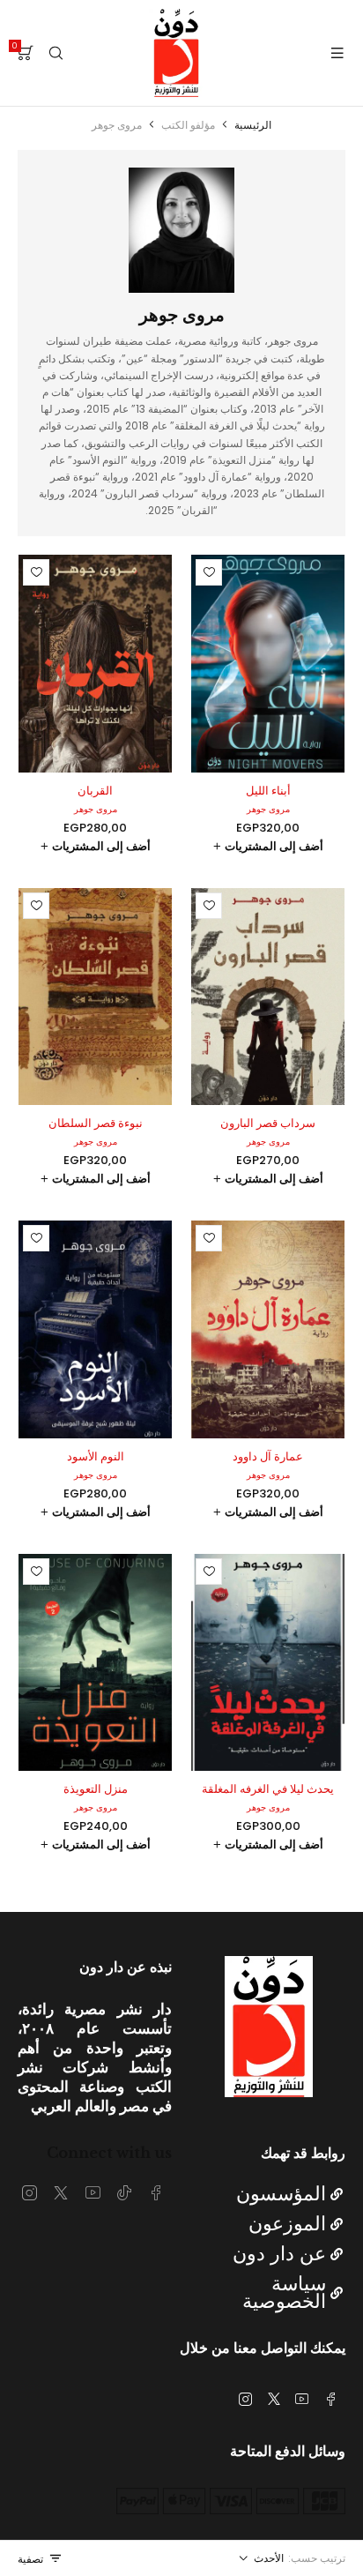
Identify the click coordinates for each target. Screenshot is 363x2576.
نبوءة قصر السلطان (96, 1123)
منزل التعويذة (96, 1789)
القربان (95, 791)
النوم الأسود (96, 1456)
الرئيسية (253, 125)
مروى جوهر (268, 809)
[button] (268, 847)
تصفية (30, 2559)
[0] (26, 53)
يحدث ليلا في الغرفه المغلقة (268, 1789)
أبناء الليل (268, 791)
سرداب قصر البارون (268, 1123)
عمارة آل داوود (268, 1456)
